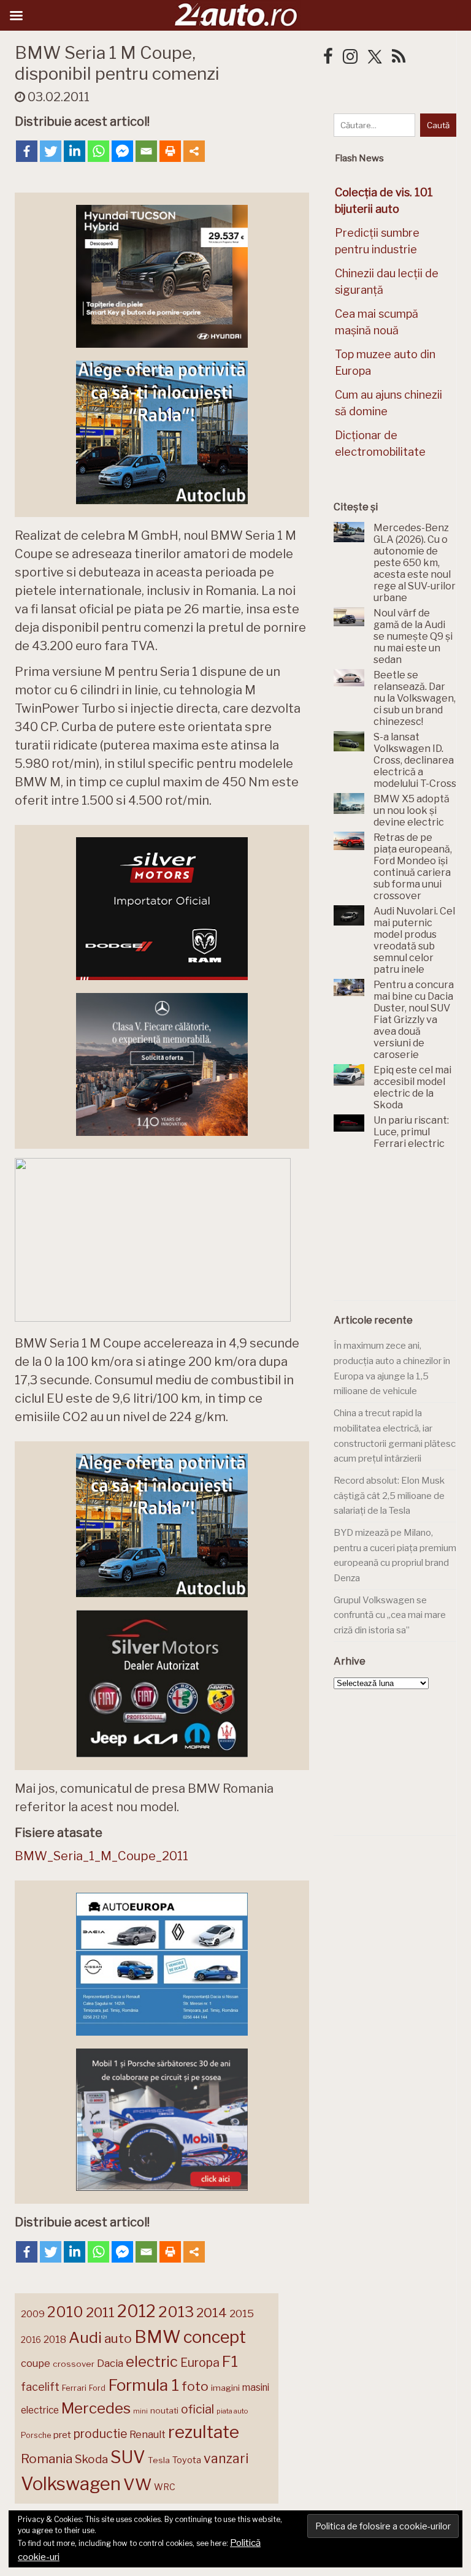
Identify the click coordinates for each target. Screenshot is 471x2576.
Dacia (110, 2363)
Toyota (187, 2460)
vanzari (226, 2458)
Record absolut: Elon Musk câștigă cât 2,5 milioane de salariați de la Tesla (389, 1496)
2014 (212, 2313)
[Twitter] (51, 151)
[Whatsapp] (98, 151)
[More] (194, 151)
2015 (242, 2313)
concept (215, 2337)
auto (118, 2338)
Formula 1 (144, 2385)
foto (195, 2386)
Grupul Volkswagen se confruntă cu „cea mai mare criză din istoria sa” (390, 1615)
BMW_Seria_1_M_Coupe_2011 (101, 1856)
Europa (200, 2363)
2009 (33, 2314)
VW (137, 2484)
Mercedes (96, 2408)
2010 (65, 2312)
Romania (47, 2459)
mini (140, 2411)
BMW (158, 2337)
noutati (164, 2410)
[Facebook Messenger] (122, 151)
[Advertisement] (402, 1232)
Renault (147, 2434)
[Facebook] (27, 151)
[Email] (146, 151)
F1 (230, 2361)
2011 (100, 2312)
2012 (136, 2311)
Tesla (159, 2460)
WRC (165, 2487)
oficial (197, 2409)
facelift (40, 2387)
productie (100, 2434)
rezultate (204, 2432)
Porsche (36, 2435)
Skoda (91, 2459)
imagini (225, 2388)
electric (152, 2362)
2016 (31, 2340)
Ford (97, 2388)
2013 (176, 2312)
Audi (85, 2337)
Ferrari (74, 2388)
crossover (74, 2364)
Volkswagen (71, 2484)
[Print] (170, 151)
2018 (55, 2340)
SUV (128, 2457)
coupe (36, 2363)
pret (62, 2435)
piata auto (232, 2411)
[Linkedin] (75, 151)
